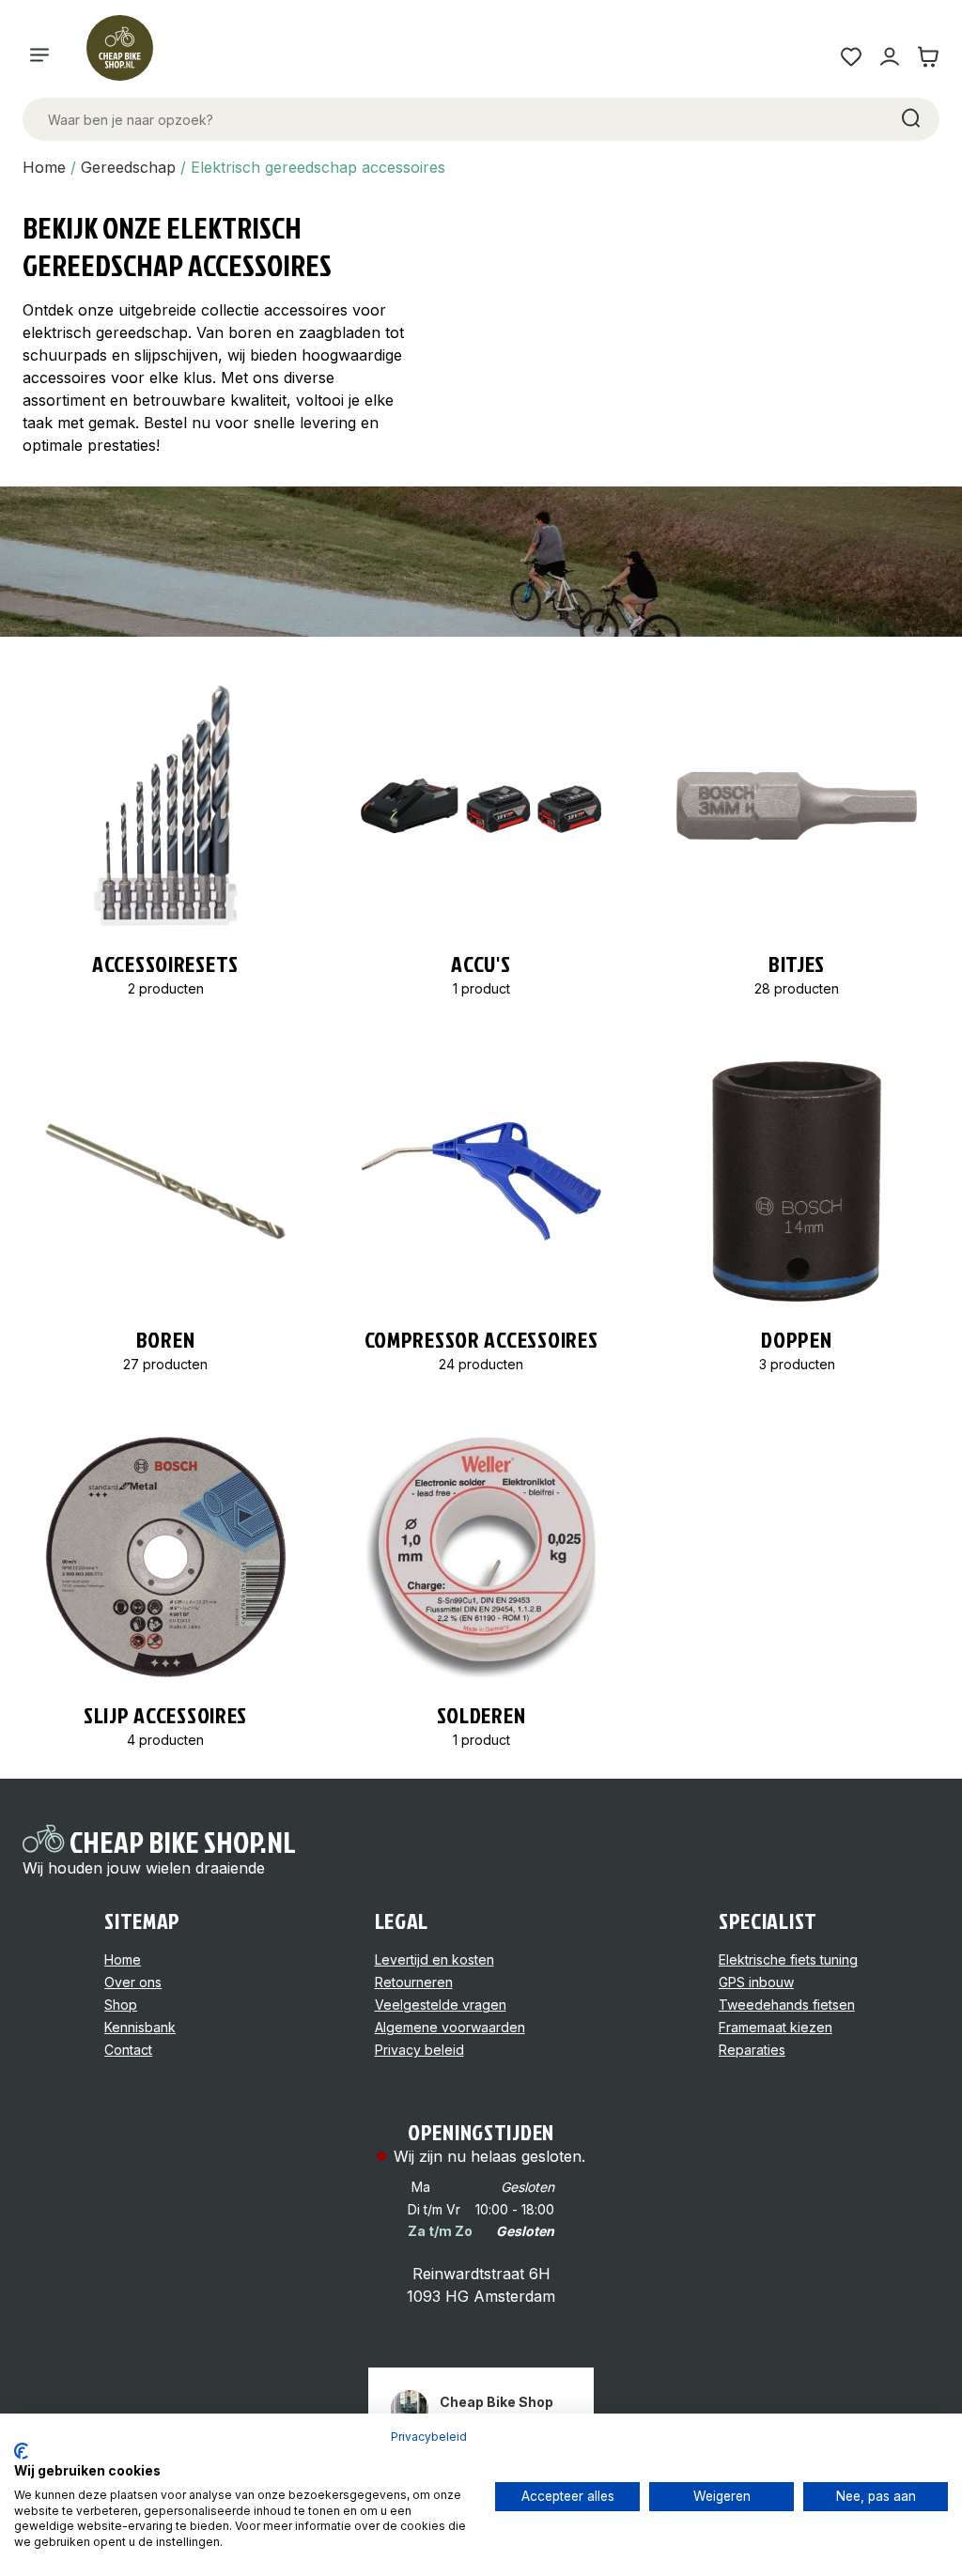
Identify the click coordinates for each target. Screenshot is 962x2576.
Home (44, 167)
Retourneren (414, 1982)
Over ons (133, 1982)
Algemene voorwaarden (450, 2027)
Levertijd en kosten (434, 1959)
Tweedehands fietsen (787, 2005)
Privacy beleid (419, 2050)
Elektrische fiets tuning (788, 1959)
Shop (121, 2005)
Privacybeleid (429, 2437)
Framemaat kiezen (776, 2027)
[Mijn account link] (889, 57)
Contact (128, 2050)
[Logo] (128, 56)
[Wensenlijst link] (851, 57)
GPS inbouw (756, 1982)
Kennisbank (140, 2027)
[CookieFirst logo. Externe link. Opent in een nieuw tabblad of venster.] (21, 2451)
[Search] (909, 119)
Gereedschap (128, 167)
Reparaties (752, 2050)
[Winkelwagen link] (928, 57)
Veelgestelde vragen (441, 2005)
